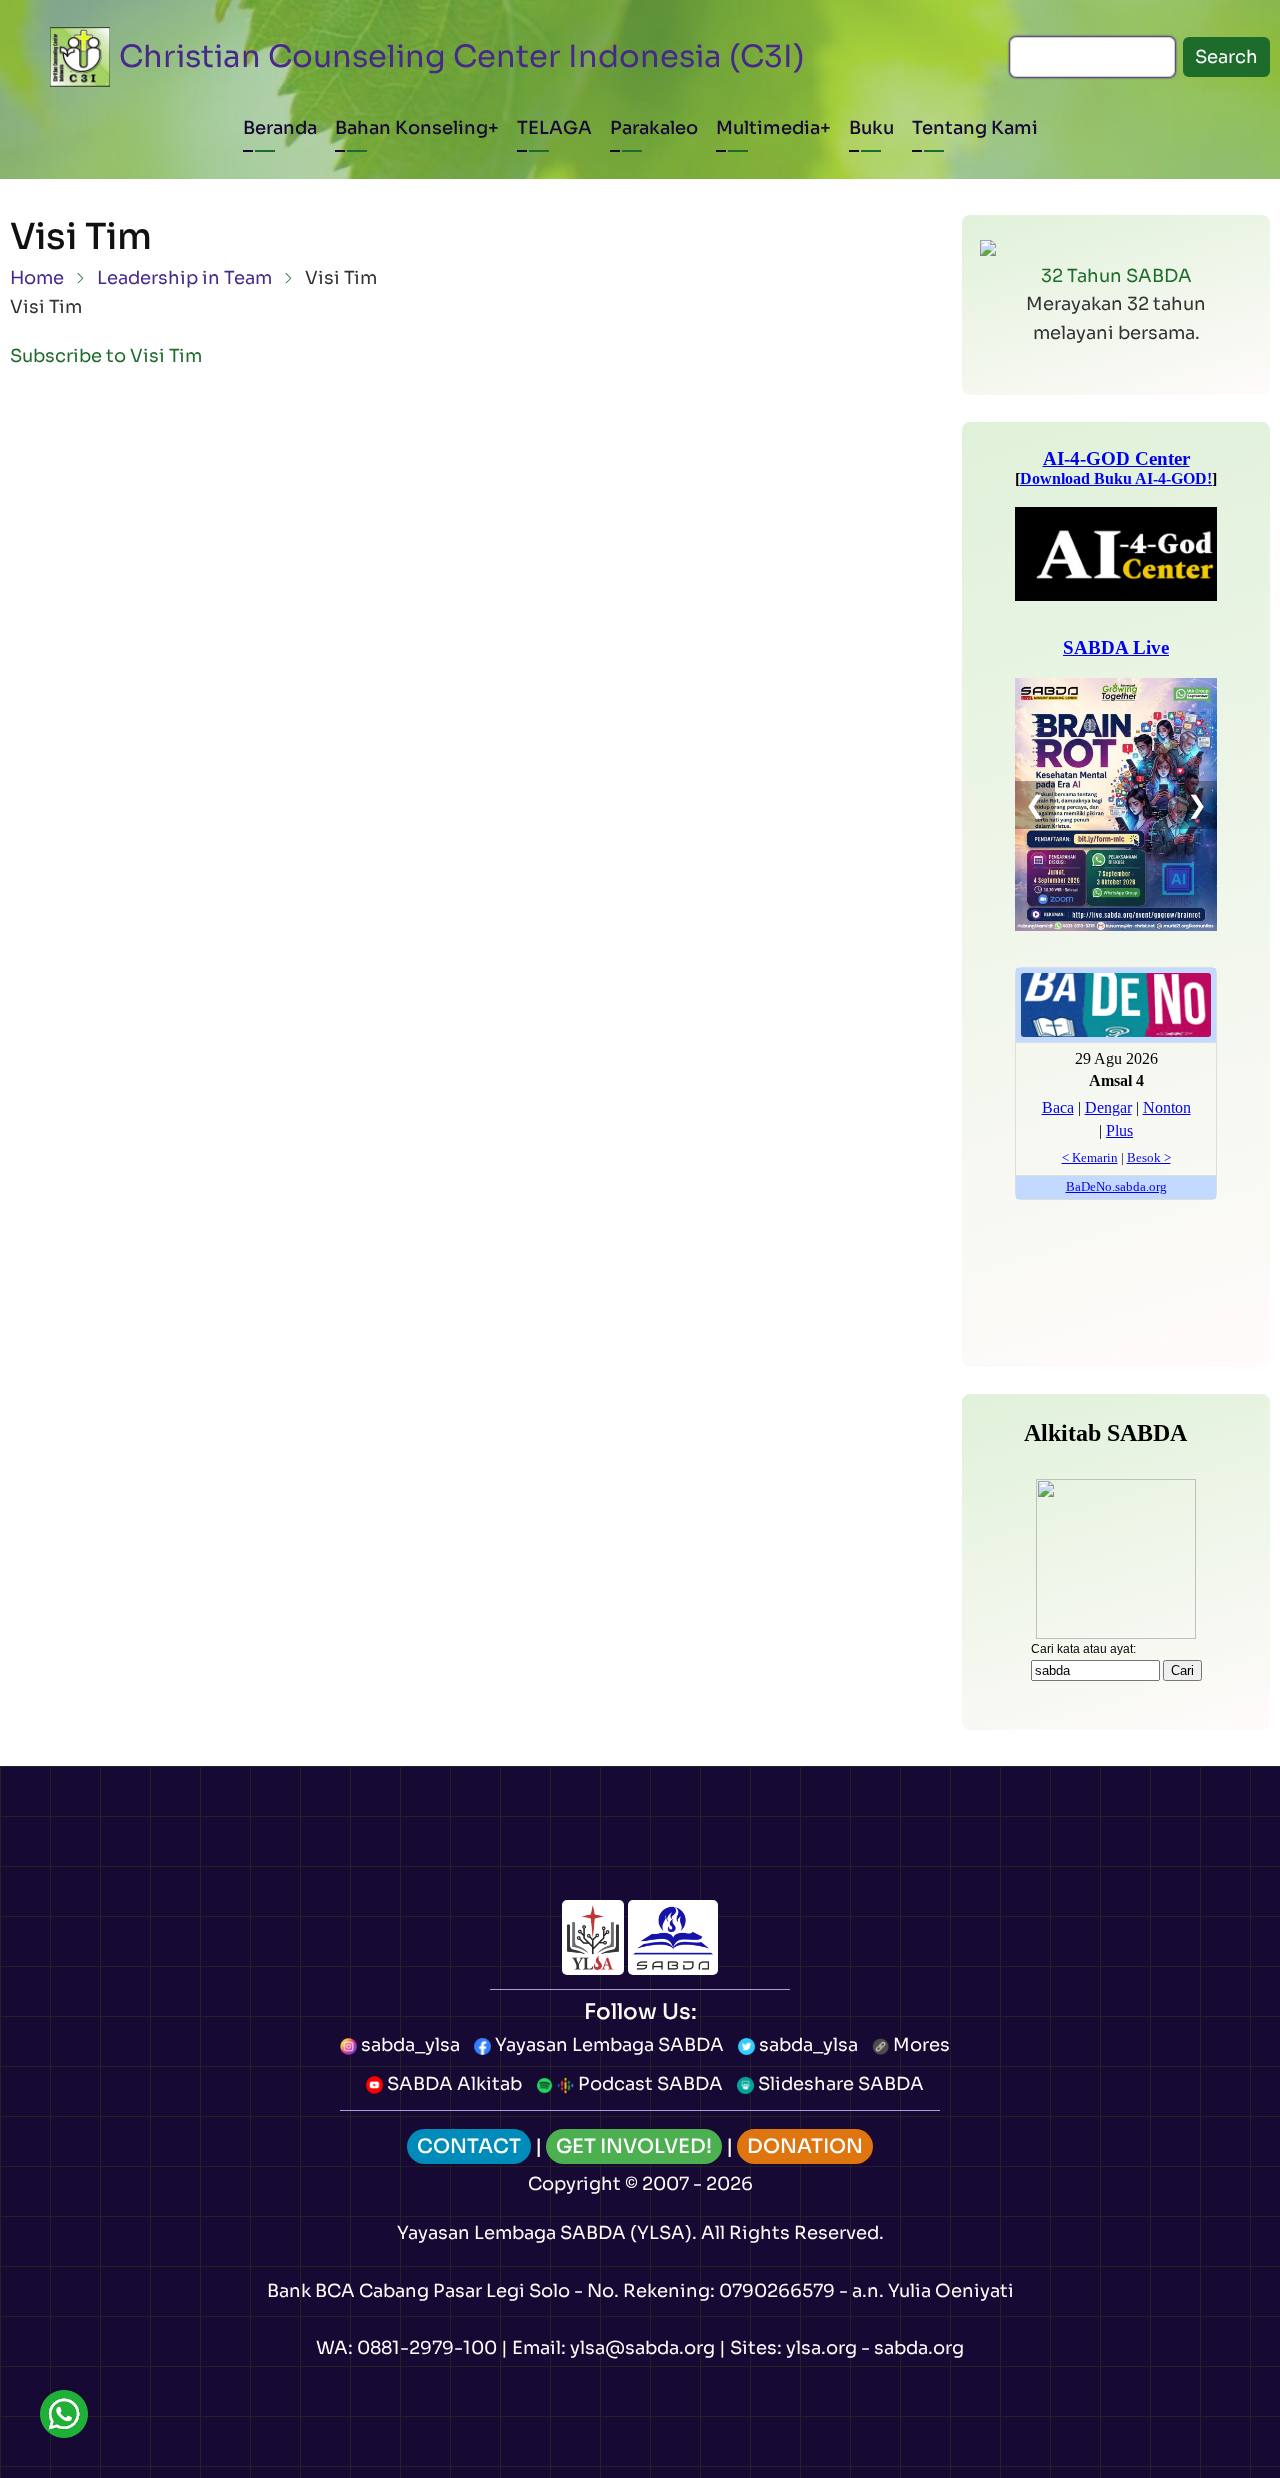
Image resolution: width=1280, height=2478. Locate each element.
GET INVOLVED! (634, 2146)
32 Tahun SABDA (1116, 276)
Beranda (280, 128)
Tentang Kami (975, 128)
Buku (871, 128)
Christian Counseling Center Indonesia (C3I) (462, 56)
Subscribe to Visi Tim (106, 356)
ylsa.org (821, 2348)
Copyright (574, 2184)
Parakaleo (654, 128)
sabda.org (919, 2348)
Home (37, 278)
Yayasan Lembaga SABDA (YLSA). (547, 2233)
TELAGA (554, 128)
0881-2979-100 (427, 2348)
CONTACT (469, 2146)
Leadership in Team (184, 278)
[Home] (80, 57)
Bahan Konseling (411, 128)
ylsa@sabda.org (642, 2348)
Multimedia (768, 128)
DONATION (805, 2146)
